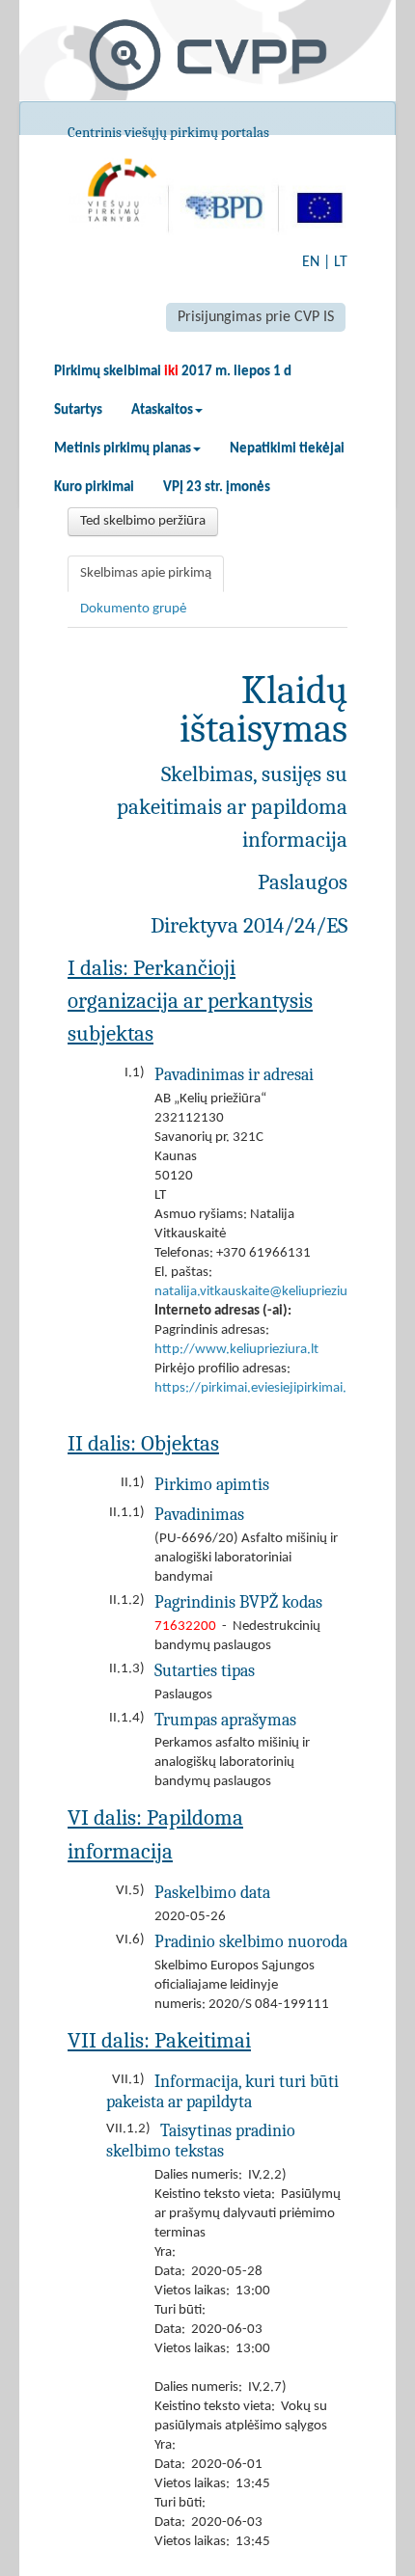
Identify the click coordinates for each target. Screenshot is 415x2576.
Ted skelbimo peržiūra (143, 521)
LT (341, 262)
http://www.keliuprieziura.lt (236, 1350)
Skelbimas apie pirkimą (146, 573)
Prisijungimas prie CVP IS (256, 317)
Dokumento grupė (133, 609)
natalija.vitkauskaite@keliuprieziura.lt (263, 1292)
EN (311, 262)
